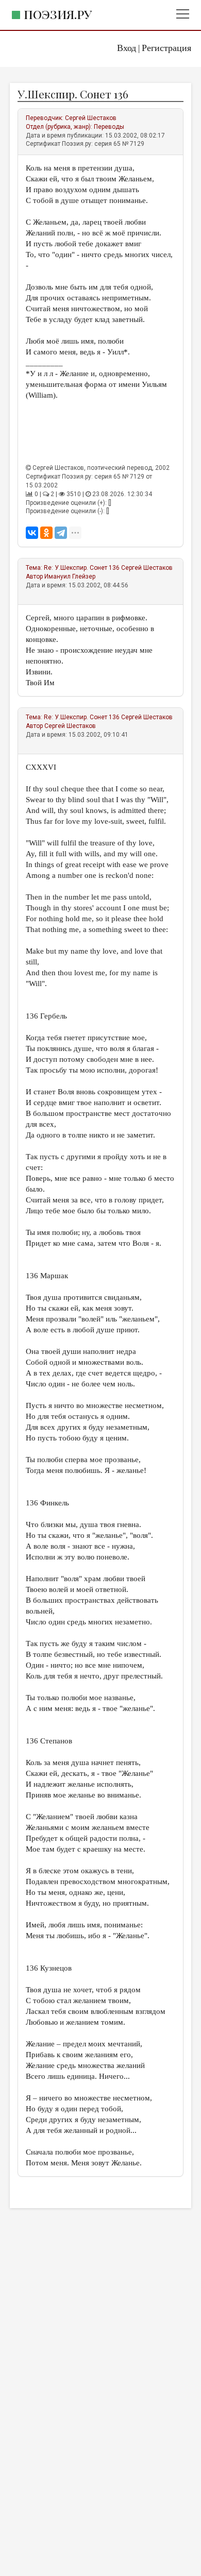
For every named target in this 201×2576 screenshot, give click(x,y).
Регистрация (166, 48)
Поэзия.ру (58, 14)
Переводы (109, 127)
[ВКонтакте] (32, 533)
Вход (127, 48)
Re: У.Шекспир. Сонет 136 (82, 568)
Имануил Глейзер (70, 577)
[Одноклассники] (46, 533)
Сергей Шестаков (91, 118)
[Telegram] (61, 533)
